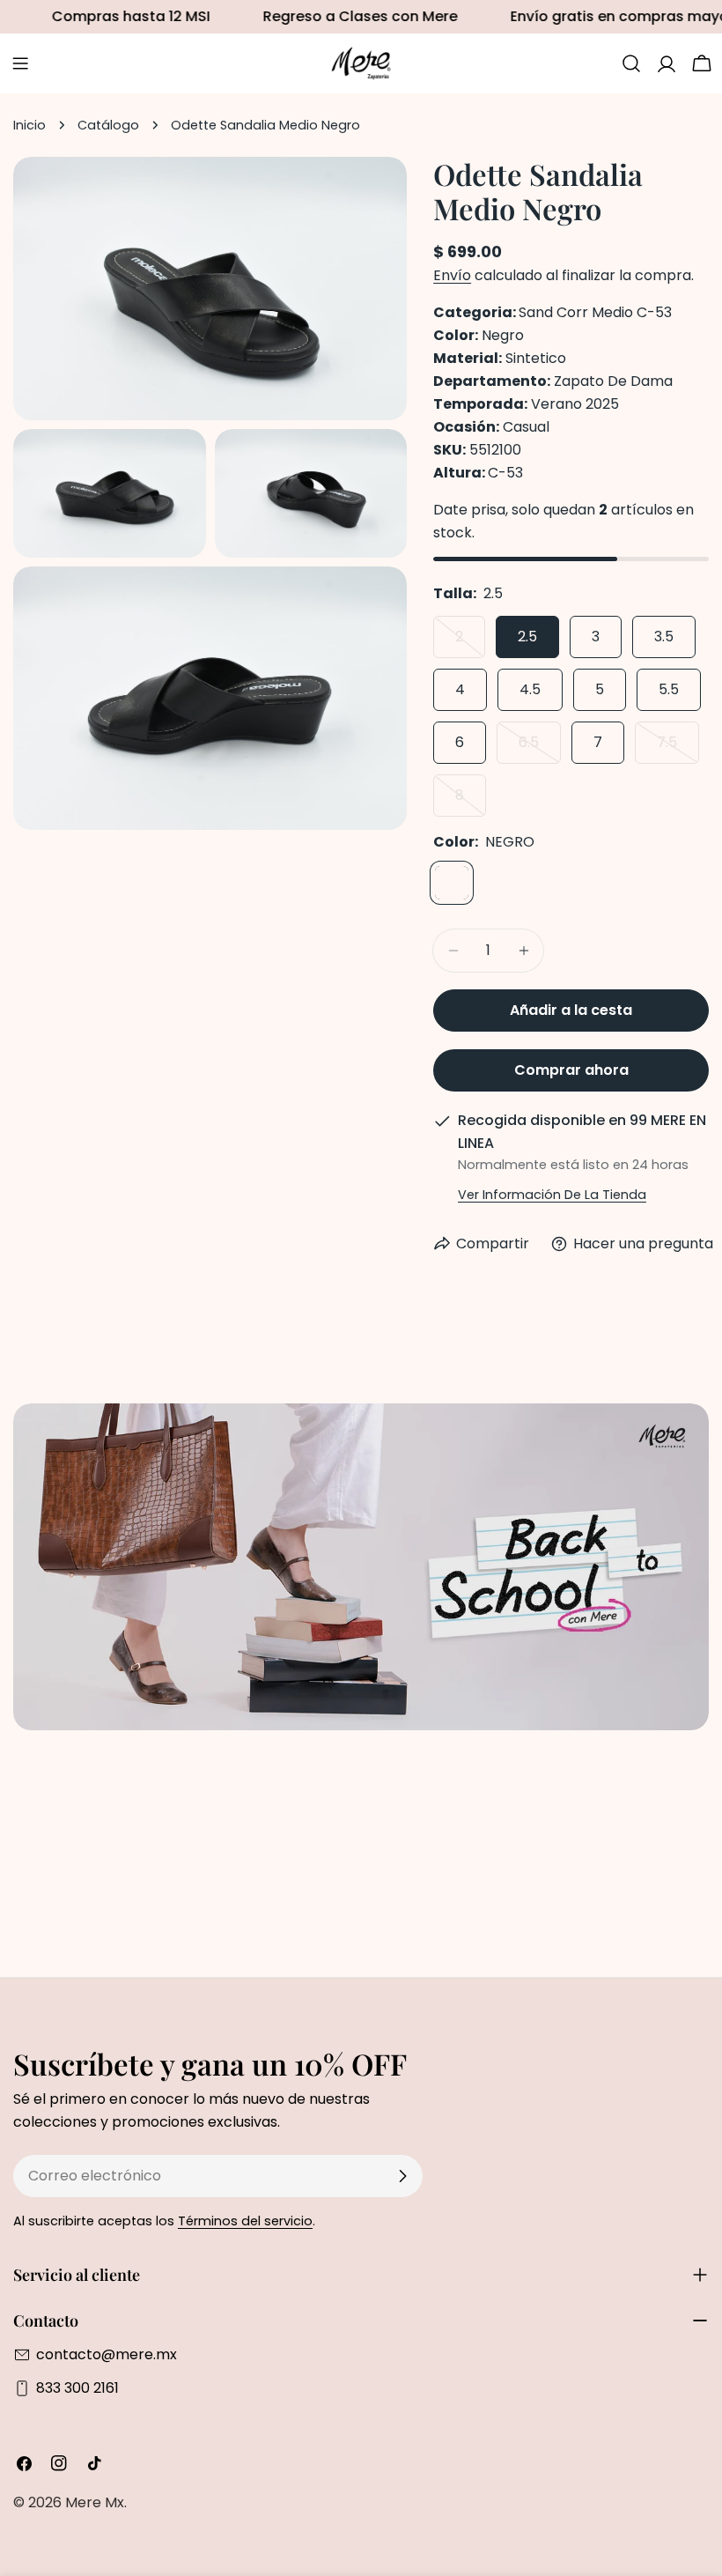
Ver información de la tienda (552, 1195)
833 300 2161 (77, 2388)
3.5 (664, 637)
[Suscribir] (402, 2176)
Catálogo (108, 125)
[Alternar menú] (20, 63)
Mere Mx (95, 2502)
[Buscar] (631, 63)
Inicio (29, 125)
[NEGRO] (452, 883)
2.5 (527, 637)
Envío (452, 275)
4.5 (530, 689)
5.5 (669, 689)
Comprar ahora (571, 1070)
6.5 (540, 748)
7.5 (678, 748)
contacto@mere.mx (107, 2354)
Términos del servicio (245, 2221)
